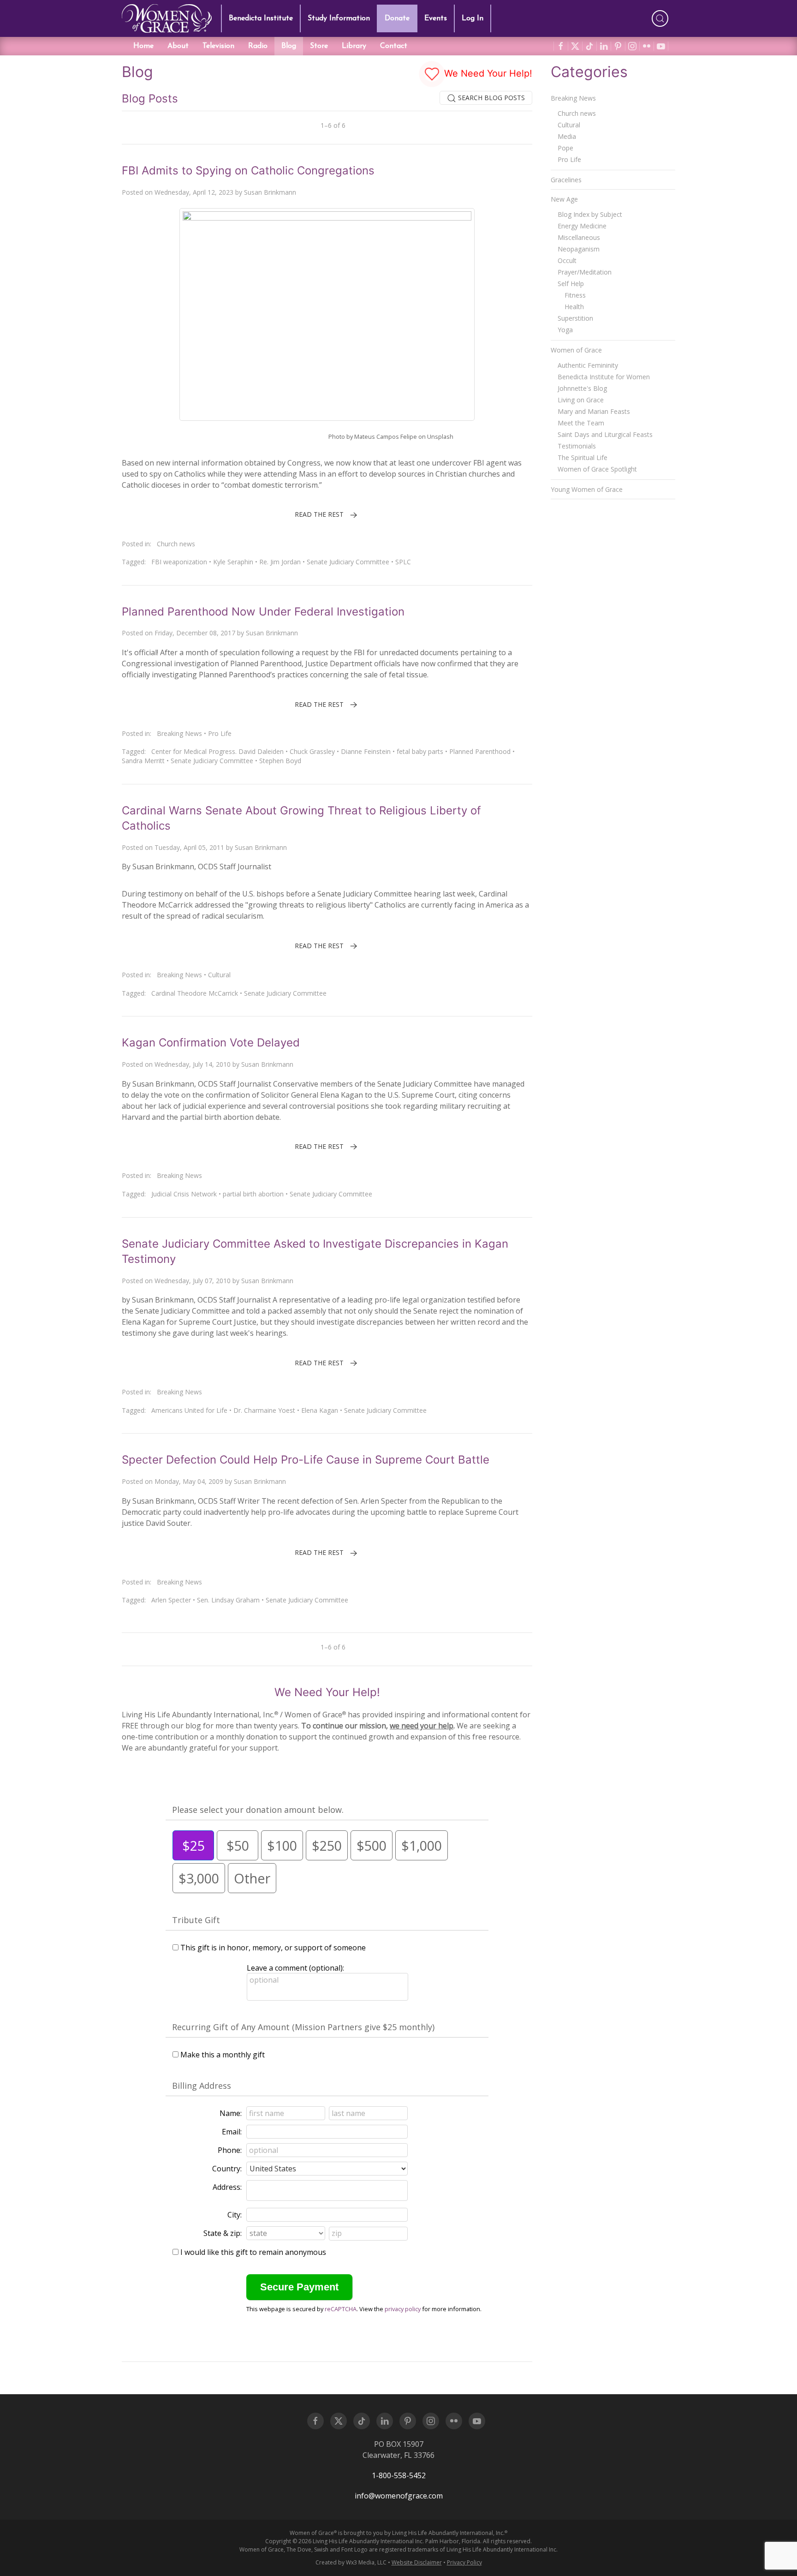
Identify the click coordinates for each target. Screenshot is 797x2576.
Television (218, 46)
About (178, 46)
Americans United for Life (189, 1410)
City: (235, 2215)
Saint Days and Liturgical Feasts (605, 434)
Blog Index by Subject (590, 214)
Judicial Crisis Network (184, 1194)
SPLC (403, 562)
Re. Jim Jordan (280, 562)
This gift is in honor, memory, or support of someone (273, 1948)
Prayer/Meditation (585, 272)
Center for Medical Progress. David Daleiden (217, 751)
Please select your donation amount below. (258, 1810)
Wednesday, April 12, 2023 (194, 192)
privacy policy (403, 2309)
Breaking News (179, 733)
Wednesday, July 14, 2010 (193, 1064)
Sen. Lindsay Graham (228, 1600)
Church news (176, 544)
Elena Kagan (320, 1410)
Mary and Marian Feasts (594, 411)
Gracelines (566, 180)
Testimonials (577, 446)
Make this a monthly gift (223, 2055)
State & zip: (223, 2233)
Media (567, 136)
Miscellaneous (579, 237)
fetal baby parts (420, 751)
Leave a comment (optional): (295, 1968)
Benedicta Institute (261, 18)
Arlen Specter (171, 1600)
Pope (565, 148)
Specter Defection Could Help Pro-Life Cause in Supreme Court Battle (306, 1460)
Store (319, 46)
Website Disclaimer (417, 2562)
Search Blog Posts (491, 98)
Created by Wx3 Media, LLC (351, 2562)
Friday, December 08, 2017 (195, 633)
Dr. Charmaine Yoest (264, 1410)
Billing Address (202, 2086)
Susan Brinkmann (270, 192)
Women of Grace (576, 350)
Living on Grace (581, 400)
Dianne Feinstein (366, 751)
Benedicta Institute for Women (604, 377)
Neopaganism (579, 249)
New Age (564, 199)
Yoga (565, 330)
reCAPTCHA (341, 2309)
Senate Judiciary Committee (348, 562)
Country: (227, 2169)
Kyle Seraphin (233, 562)
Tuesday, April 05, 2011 (189, 847)
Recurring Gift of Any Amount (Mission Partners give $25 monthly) (303, 2027)
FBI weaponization (179, 562)
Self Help (571, 284)
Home (143, 46)
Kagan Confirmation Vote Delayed (211, 1043)
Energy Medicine (582, 226)
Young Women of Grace (587, 489)
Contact (394, 46)
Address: (227, 2187)
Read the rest (319, 514)
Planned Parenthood (480, 751)
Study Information (339, 18)
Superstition (575, 318)
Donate (397, 18)
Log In (473, 18)
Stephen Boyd (280, 761)
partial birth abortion (253, 1194)
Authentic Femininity (588, 365)
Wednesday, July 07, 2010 (193, 1281)
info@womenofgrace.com (399, 2496)
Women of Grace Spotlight (597, 469)
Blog (289, 46)
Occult (567, 260)
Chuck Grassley (312, 751)
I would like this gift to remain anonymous (253, 2252)
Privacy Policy (464, 2562)
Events (436, 18)
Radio (258, 46)
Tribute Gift (196, 1920)
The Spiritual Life (583, 457)
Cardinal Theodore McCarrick (195, 993)
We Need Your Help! (487, 73)
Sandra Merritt (143, 761)
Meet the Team (581, 423)
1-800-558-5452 (399, 2475)
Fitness (575, 295)
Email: (232, 2132)
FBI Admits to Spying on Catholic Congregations (248, 170)
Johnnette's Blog (582, 388)
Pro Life (220, 733)
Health (574, 307)
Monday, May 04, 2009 (189, 1481)
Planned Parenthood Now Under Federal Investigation (263, 612)
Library (354, 46)
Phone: (230, 2150)
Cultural (219, 975)
